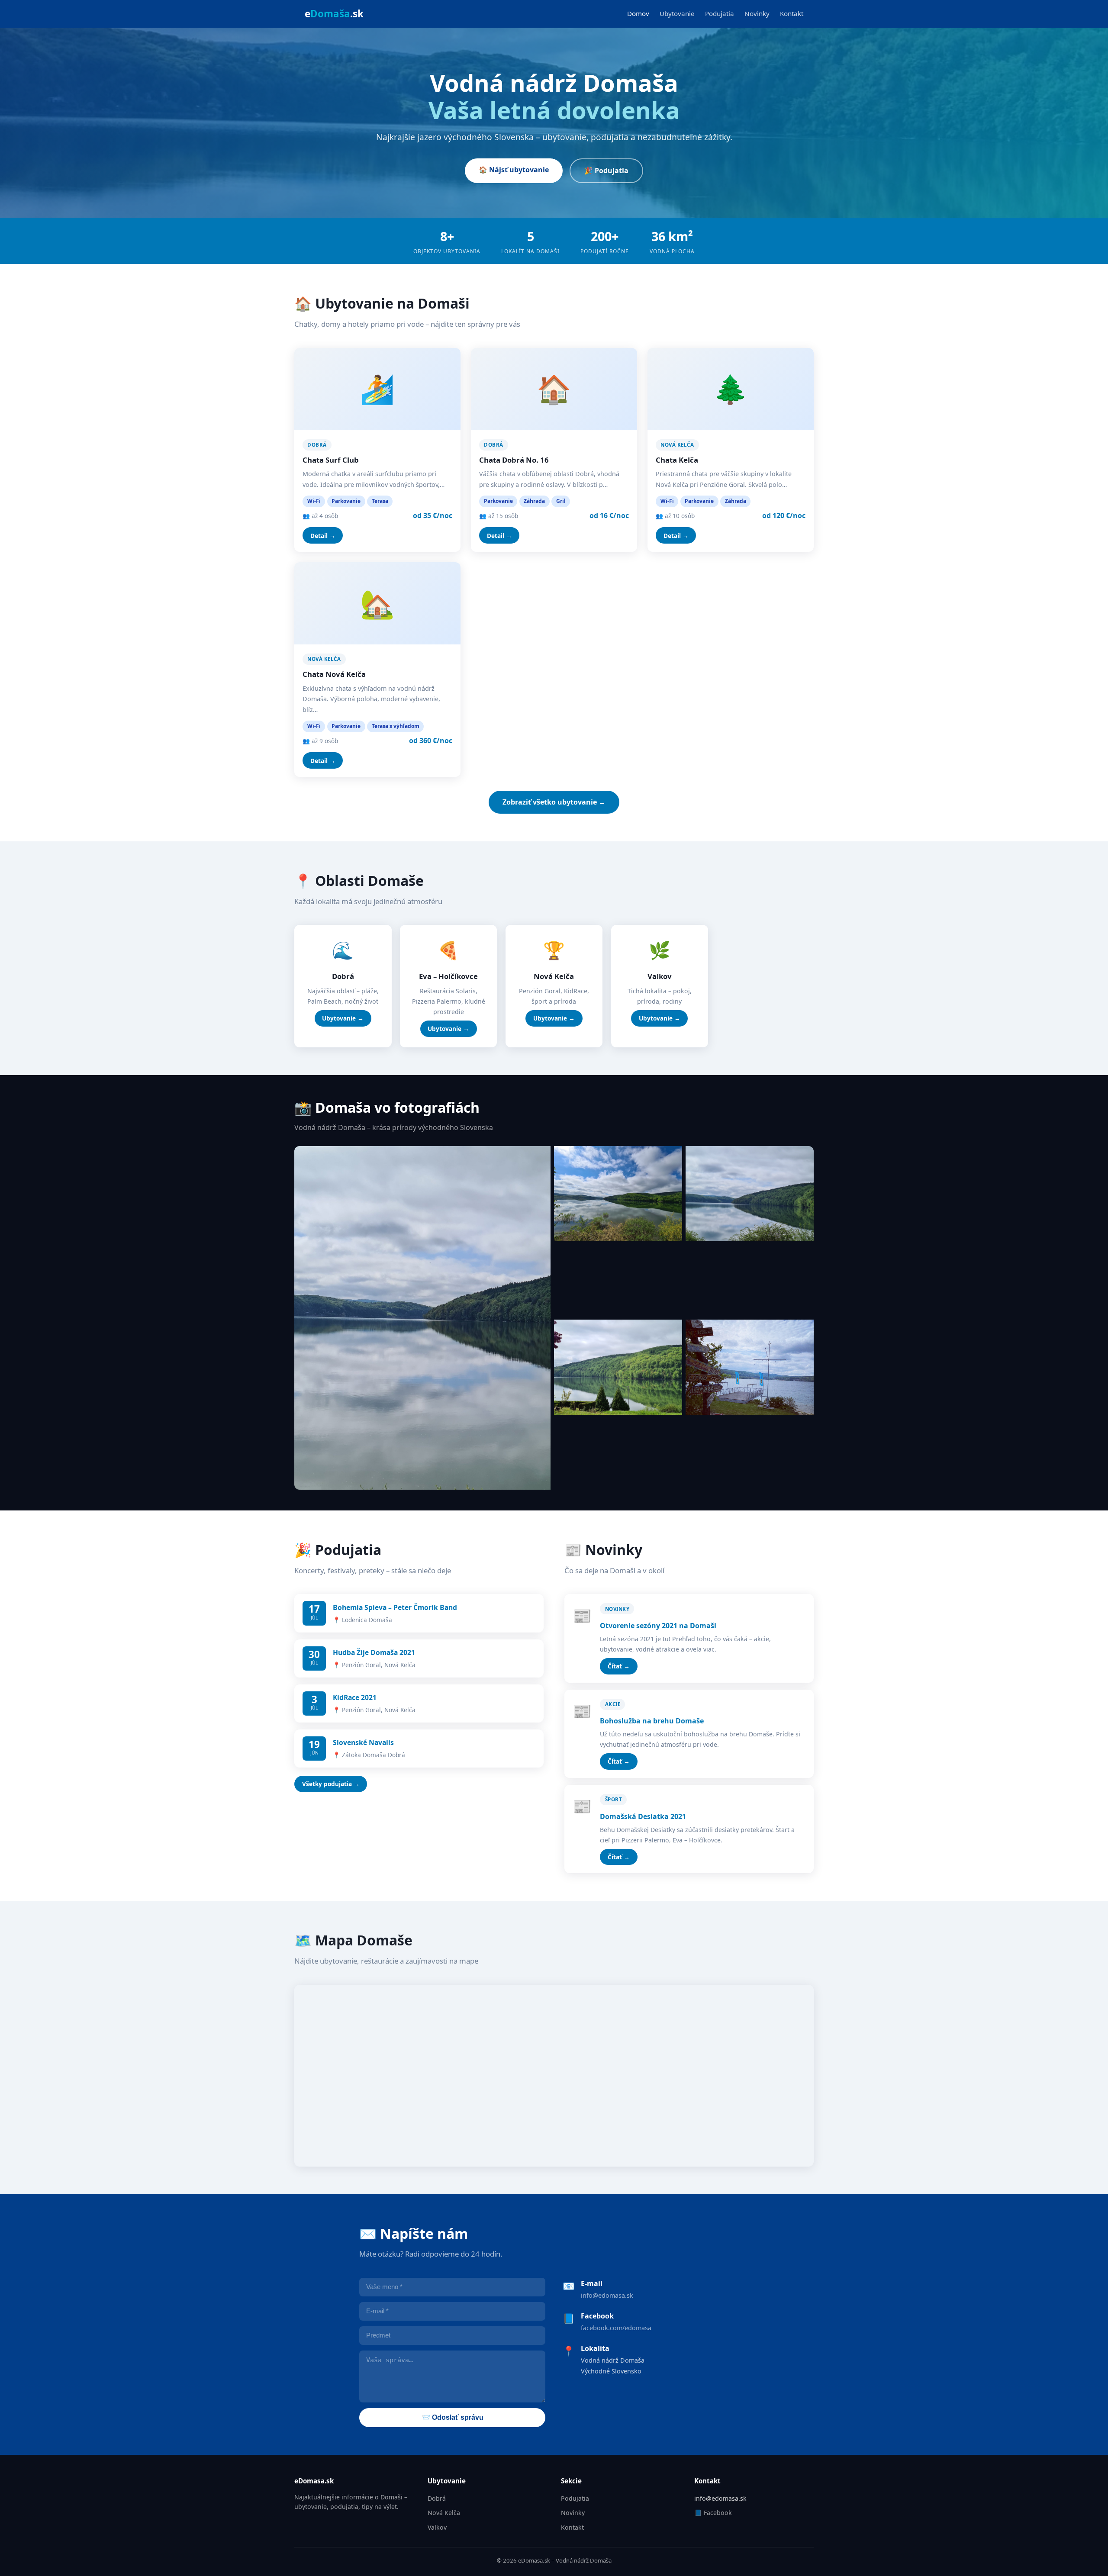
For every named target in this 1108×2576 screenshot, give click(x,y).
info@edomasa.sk (607, 2295)
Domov (638, 13)
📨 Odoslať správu (453, 2417)
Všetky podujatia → (331, 1784)
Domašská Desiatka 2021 (643, 1816)
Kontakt (792, 13)
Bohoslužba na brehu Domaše (652, 1721)
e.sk (334, 14)
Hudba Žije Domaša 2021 (374, 1652)
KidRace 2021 (355, 1697)
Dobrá (437, 2498)
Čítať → (619, 1666)
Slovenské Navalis (363, 1742)
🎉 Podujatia (606, 171)
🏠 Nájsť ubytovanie (514, 170)
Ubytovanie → (343, 1018)
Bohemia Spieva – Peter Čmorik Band (395, 1607)
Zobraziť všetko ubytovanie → (554, 802)
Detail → (323, 536)
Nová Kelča (444, 2513)
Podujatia (720, 13)
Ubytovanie (677, 13)
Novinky (757, 13)
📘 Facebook (713, 2513)
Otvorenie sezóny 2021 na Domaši (658, 1626)
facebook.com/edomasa (616, 2328)
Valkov (437, 2527)
